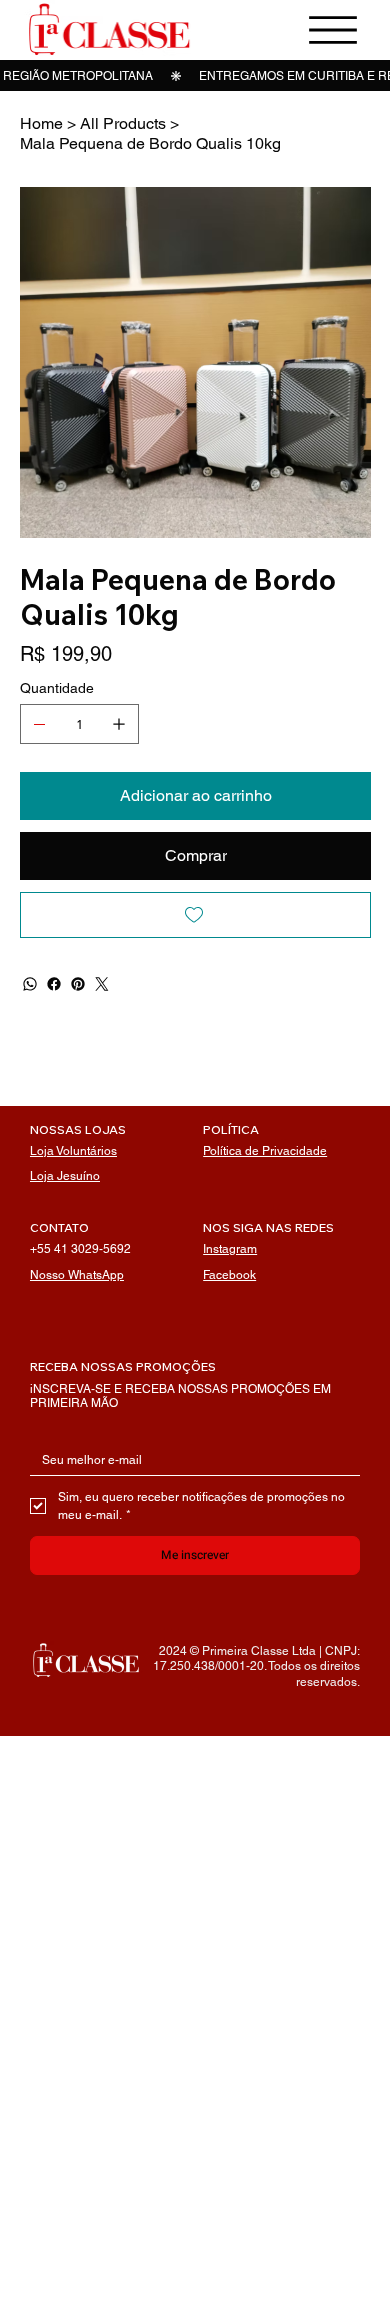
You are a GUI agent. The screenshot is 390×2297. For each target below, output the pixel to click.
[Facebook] (54, 984)
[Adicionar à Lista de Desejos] (195, 915)
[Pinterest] (78, 984)
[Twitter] (102, 984)
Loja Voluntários (73, 1151)
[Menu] (333, 30)
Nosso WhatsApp (77, 1275)
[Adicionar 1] (119, 724)
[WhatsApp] (30, 984)
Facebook (229, 1275)
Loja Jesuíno (65, 1176)
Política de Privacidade (265, 1151)
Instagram (230, 1249)
